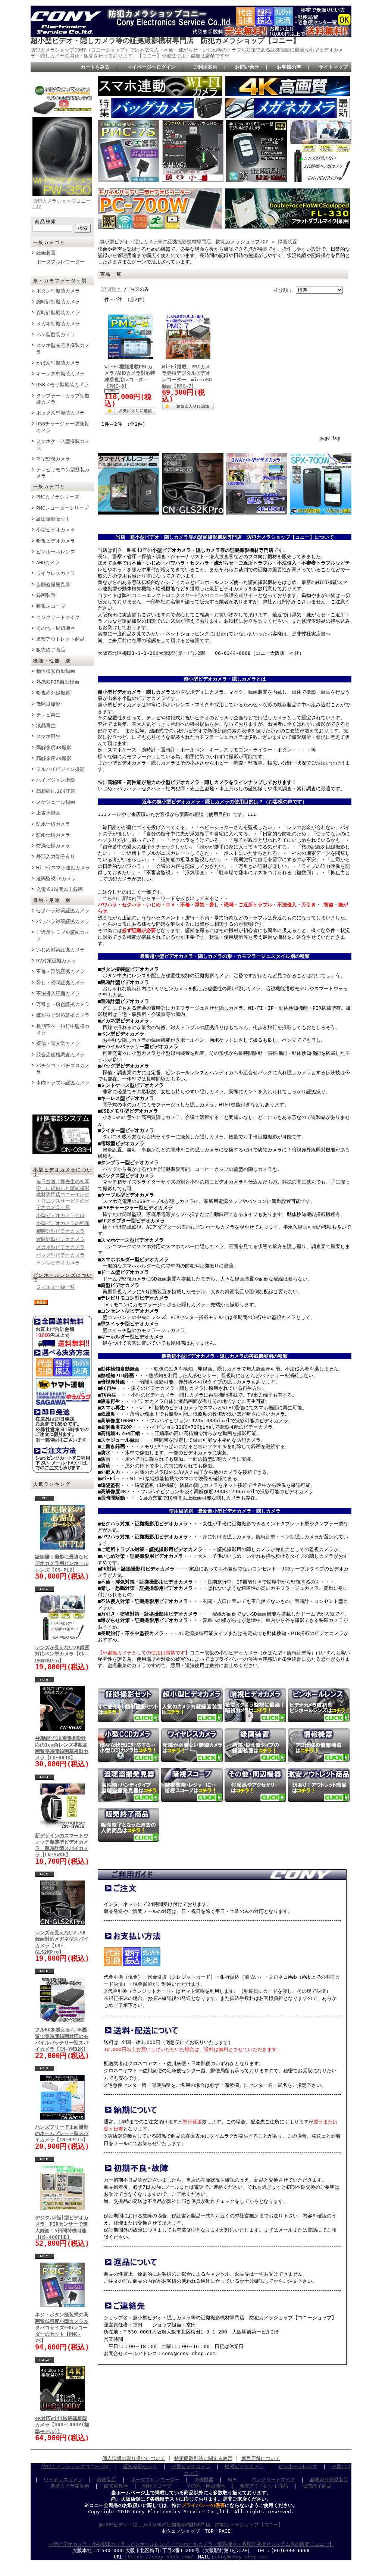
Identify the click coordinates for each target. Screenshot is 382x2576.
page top (330, 438)
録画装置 (46, 253)
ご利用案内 (205, 67)
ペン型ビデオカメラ (58, 1263)
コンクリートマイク (58, 617)
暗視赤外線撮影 (53, 693)
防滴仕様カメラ (53, 846)
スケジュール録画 (56, 802)
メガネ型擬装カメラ (58, 324)
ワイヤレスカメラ (56, 573)
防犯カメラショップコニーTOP (75, 2466)
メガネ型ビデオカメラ (60, 1247)
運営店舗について (261, 2458)
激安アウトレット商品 (60, 639)
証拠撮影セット (53, 519)
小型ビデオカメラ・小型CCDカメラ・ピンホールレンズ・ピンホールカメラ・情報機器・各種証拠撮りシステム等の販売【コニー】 (191, 2544)
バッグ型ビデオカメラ (60, 1255)
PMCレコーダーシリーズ (62, 508)
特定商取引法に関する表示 (203, 2458)
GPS (232, 2480)
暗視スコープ (51, 606)
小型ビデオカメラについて (63, 1172)
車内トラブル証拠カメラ (63, 1083)
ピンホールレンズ (56, 552)
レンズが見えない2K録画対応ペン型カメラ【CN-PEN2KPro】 (62, 1654)
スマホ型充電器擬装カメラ (63, 348)
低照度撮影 (48, 704)
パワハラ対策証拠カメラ (63, 921)
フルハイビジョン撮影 (60, 769)
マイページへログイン (151, 67)
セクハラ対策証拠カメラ (63, 911)
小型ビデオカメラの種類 (63, 1223)
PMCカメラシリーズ (58, 497)
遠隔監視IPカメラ (56, 879)
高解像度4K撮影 (54, 748)
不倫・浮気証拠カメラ (60, 971)
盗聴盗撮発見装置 (329, 2480)
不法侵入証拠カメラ (58, 993)
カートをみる (95, 67)
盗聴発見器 (116, 2486)
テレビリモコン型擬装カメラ (63, 473)
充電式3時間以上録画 (60, 889)
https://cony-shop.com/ (160, 2557)
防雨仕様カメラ (53, 835)
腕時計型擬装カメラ (58, 302)
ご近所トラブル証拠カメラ (63, 935)
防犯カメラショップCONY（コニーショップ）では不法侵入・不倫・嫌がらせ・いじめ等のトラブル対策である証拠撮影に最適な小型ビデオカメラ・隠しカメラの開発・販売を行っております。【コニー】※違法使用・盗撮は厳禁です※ (187, 53)
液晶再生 (46, 726)
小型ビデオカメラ (56, 530)
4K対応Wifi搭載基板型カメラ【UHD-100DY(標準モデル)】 (62, 2425)
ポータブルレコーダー (60, 262)
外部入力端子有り (56, 856)
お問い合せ (247, 67)
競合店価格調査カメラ (60, 1055)
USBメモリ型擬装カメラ (62, 384)
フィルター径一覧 (56, 1287)
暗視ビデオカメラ (56, 541)
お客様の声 (289, 67)
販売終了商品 (51, 650)
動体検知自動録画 (56, 671)
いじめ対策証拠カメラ (60, 950)
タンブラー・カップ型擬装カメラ (63, 399)
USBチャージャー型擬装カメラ (62, 427)
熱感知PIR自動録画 (58, 682)
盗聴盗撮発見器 (53, 584)
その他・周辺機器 (56, 628)
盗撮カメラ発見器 (70, 2486)
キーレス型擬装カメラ (60, 374)
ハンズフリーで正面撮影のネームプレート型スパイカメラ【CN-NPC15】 (62, 2133)
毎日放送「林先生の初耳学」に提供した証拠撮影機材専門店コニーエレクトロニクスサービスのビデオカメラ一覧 (63, 1194)
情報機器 (204, 2480)
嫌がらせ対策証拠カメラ (63, 1015)
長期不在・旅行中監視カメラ (63, 1029)
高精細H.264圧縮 (56, 791)
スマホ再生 (48, 736)
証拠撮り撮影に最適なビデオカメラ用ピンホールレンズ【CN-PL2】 (62, 1563)
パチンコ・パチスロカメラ (63, 1069)
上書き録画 (48, 813)
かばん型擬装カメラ (58, 363)
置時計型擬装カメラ (58, 312)
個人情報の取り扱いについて (134, 2458)
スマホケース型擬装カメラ (63, 444)
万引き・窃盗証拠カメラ (63, 1004)
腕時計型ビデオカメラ (60, 1231)
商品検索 (46, 222)
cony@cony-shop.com (242, 2557)
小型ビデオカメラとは (60, 1215)
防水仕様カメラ (53, 824)
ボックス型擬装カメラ (60, 413)
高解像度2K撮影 (54, 758)
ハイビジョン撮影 (56, 780)
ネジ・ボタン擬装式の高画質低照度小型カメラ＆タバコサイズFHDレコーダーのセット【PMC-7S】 (62, 2328)
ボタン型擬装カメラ (58, 291)
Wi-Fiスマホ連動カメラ (63, 868)
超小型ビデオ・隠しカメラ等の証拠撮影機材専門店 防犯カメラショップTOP (184, 242)
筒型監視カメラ (53, 459)
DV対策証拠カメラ (56, 961)
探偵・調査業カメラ (58, 1043)
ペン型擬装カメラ (56, 334)
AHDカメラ (48, 562)
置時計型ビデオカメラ (60, 1239)
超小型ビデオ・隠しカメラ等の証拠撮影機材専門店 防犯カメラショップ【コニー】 (165, 40)
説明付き (111, 289)
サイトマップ (333, 67)
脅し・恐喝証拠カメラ (60, 983)
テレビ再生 (48, 715)
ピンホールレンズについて (63, 1278)
